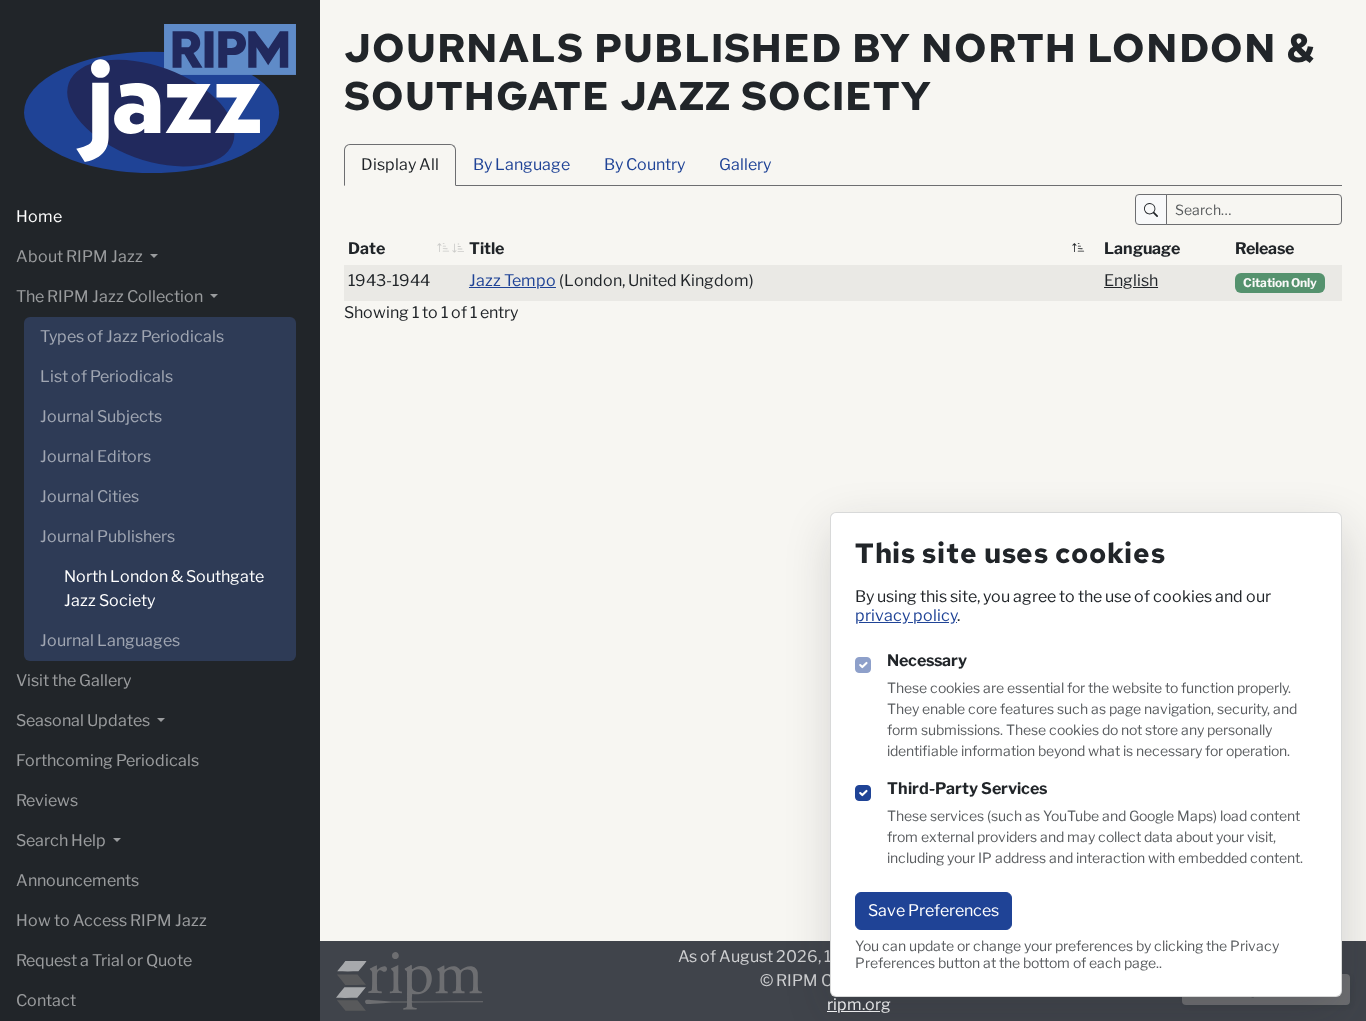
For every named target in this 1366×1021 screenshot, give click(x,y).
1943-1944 (389, 280)
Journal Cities (89, 496)
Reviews (47, 800)
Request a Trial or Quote (104, 960)
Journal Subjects (101, 416)
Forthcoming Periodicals (107, 760)
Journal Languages (110, 640)
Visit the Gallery (73, 680)
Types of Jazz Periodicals (132, 336)
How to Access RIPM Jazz (111, 920)
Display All (400, 164)
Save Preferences (933, 910)
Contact (46, 1000)
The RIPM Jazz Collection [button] (111, 296)
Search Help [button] (62, 840)
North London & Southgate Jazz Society (164, 588)
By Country (644, 164)
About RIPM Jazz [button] (81, 256)
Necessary (927, 660)
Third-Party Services (967, 788)
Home (39, 216)
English (1131, 280)
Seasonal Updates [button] (84, 720)
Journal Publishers (107, 536)
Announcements (77, 880)
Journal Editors (95, 456)
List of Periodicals (106, 376)
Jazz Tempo (512, 280)
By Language (521, 164)
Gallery (745, 164)
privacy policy (906, 615)
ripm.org (859, 1004)
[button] (443, 249)
